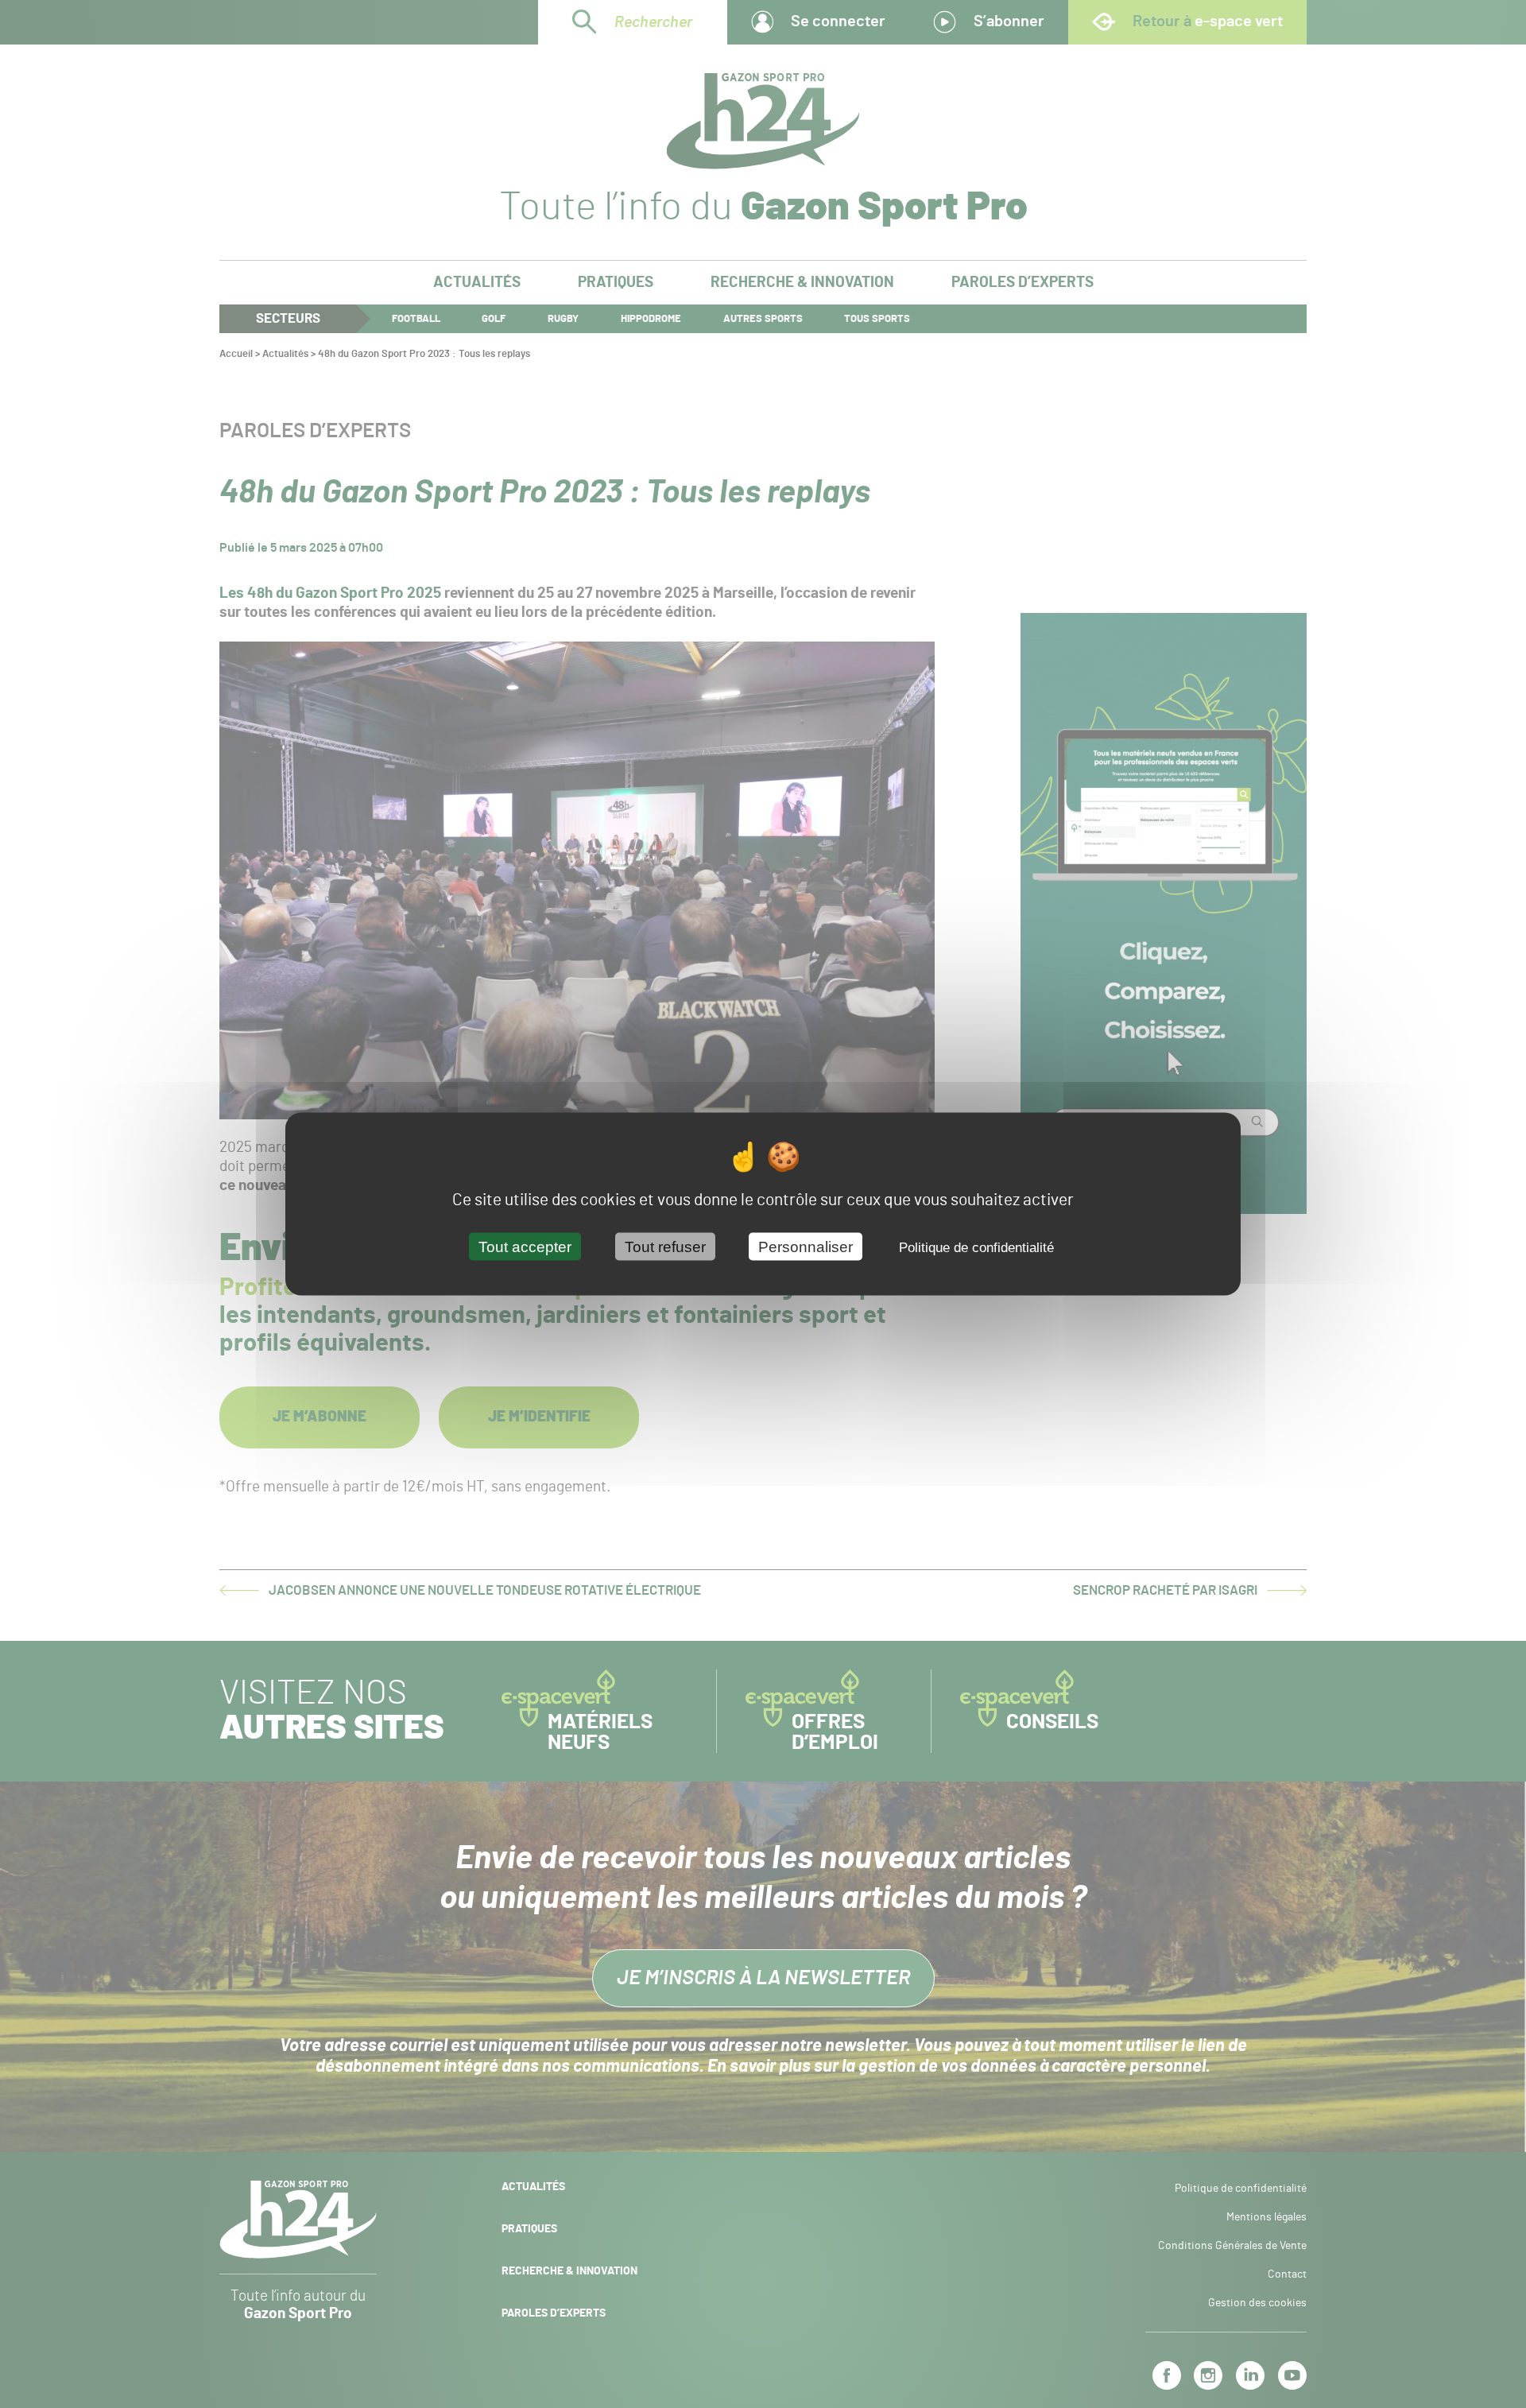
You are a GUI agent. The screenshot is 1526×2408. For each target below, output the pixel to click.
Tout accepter (525, 1246)
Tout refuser (665, 1246)
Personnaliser (806, 1246)
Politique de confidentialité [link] (976, 1247)
